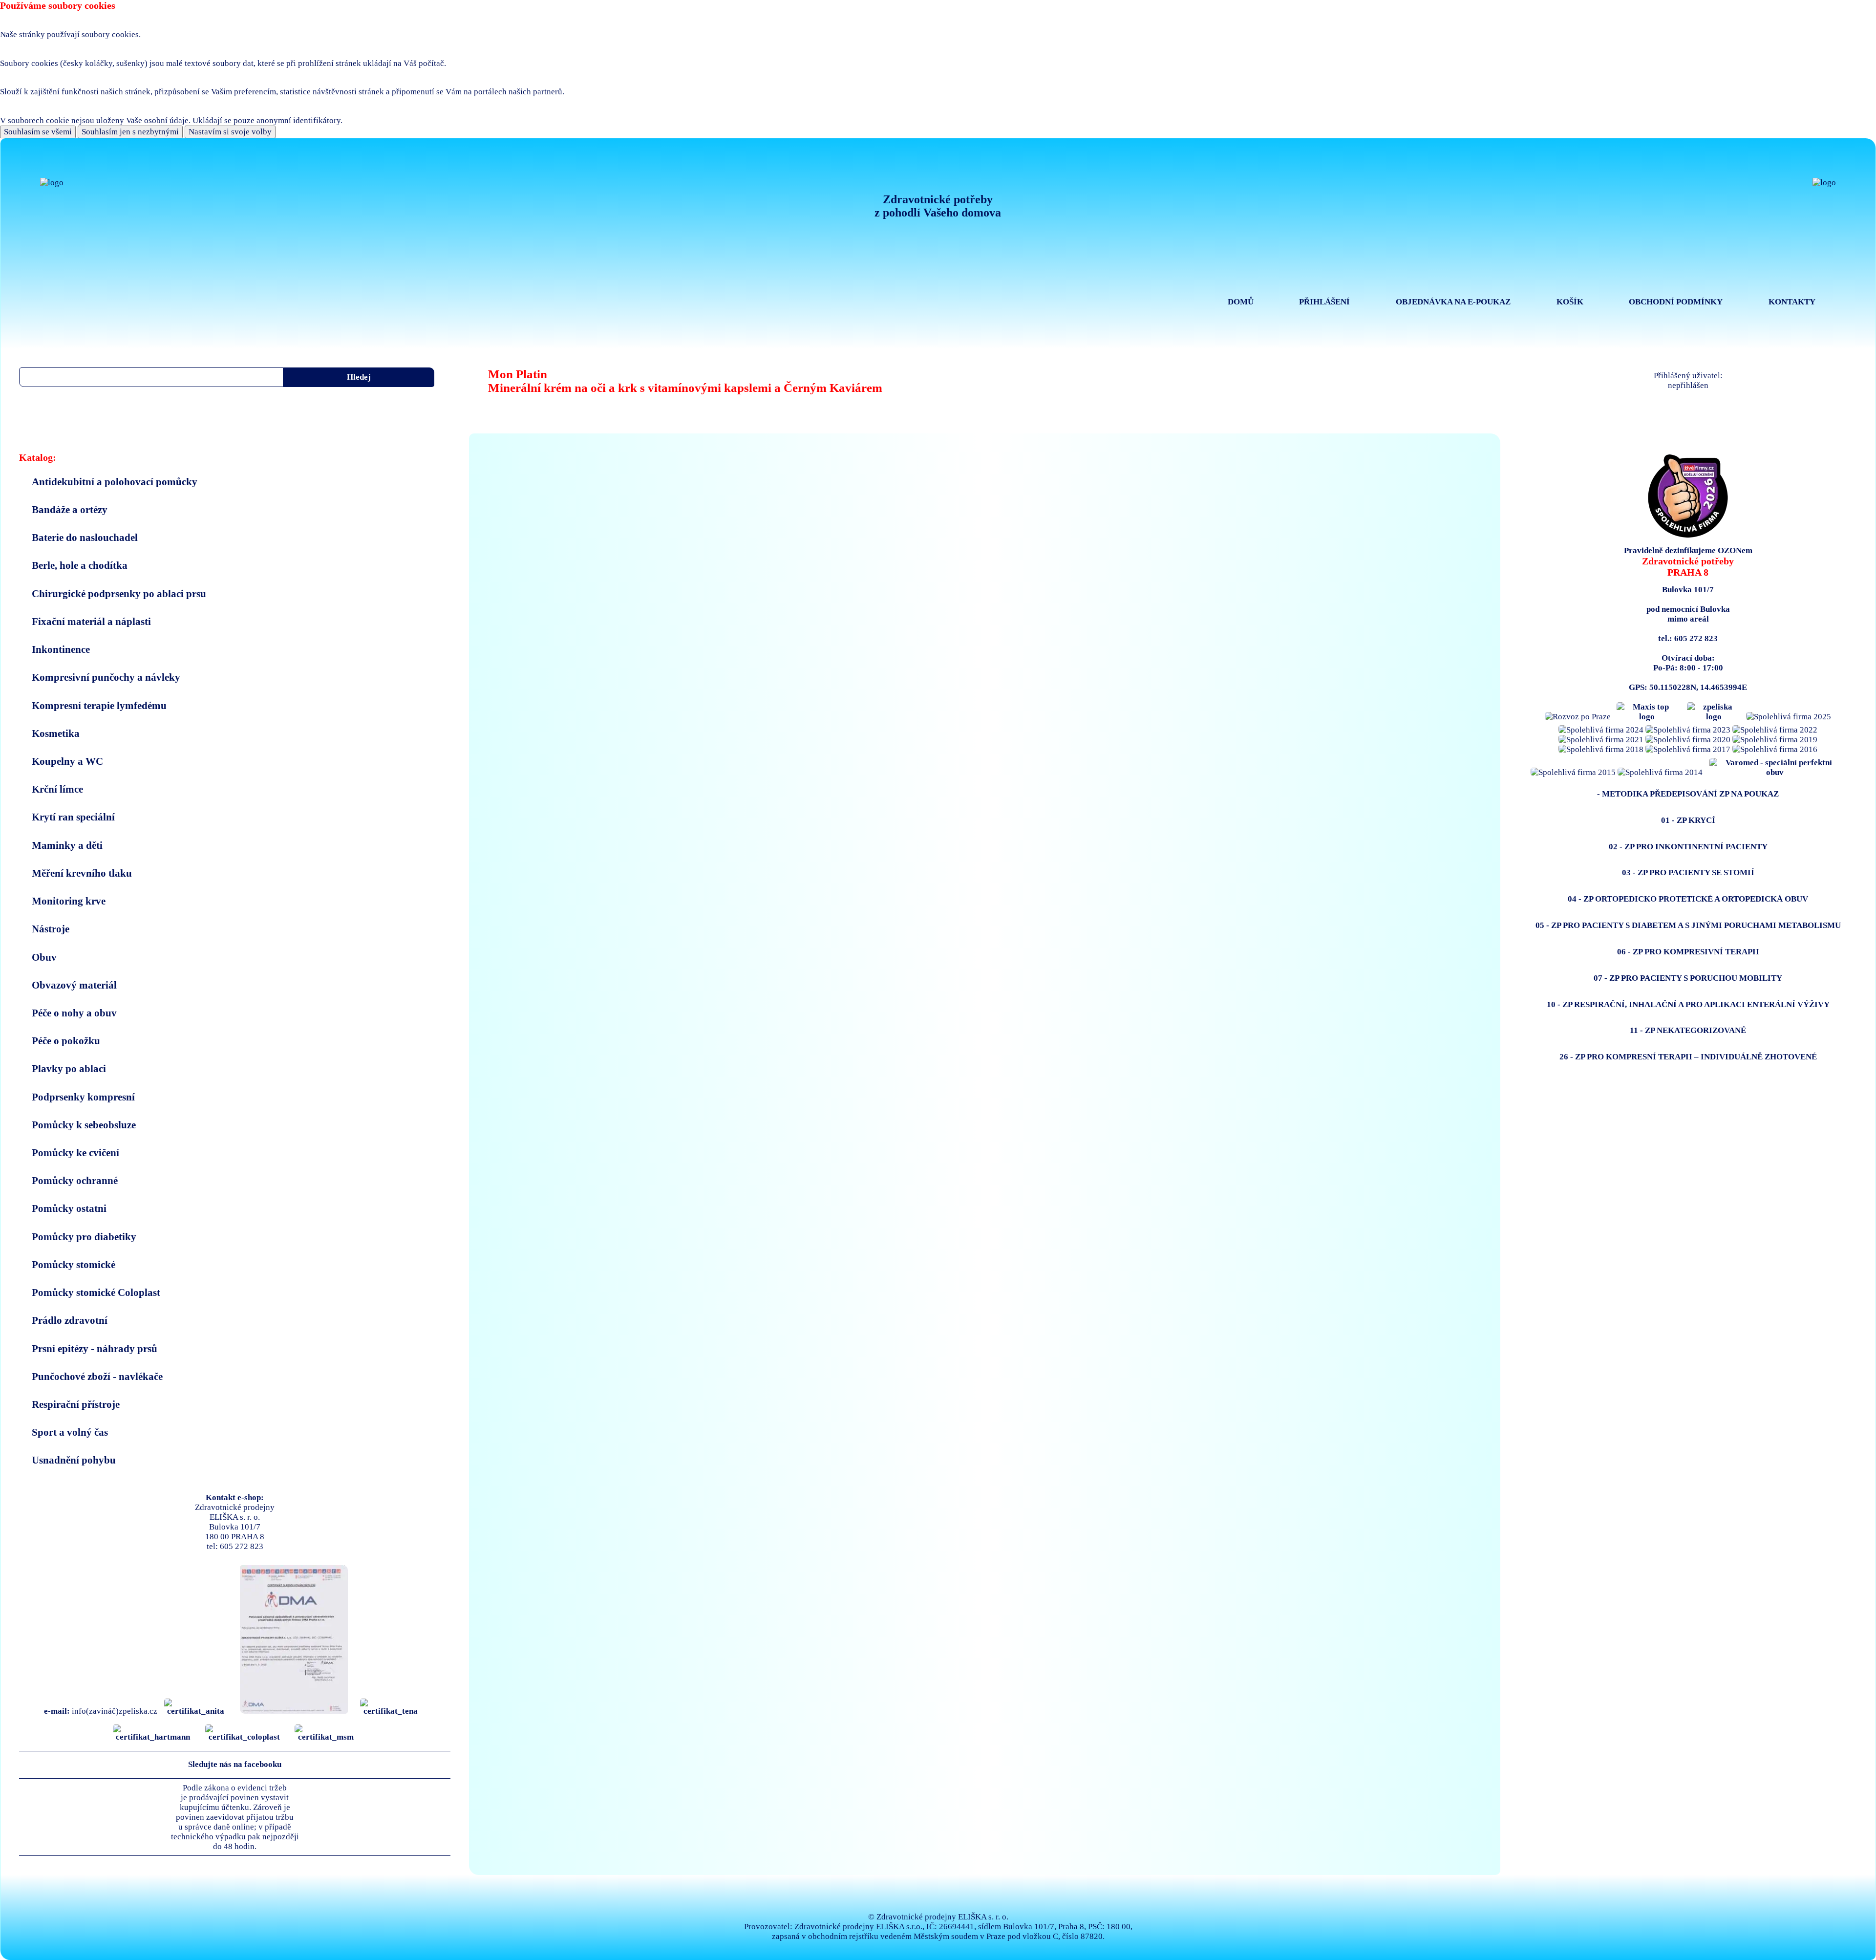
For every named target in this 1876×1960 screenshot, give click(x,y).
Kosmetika (56, 733)
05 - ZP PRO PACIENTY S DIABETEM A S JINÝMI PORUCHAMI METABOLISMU (1688, 925)
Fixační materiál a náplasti (91, 621)
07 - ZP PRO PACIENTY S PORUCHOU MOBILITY (1688, 978)
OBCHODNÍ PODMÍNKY (1676, 302)
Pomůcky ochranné (75, 1180)
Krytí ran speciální (73, 817)
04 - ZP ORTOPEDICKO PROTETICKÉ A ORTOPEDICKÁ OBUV (1688, 899)
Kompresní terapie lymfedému (99, 705)
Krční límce (57, 789)
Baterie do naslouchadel (85, 537)
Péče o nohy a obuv (74, 1013)
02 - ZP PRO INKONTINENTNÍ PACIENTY (1688, 847)
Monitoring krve (69, 901)
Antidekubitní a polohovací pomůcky (115, 482)
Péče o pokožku (66, 1041)
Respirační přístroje (76, 1404)
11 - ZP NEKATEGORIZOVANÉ (1688, 1030)
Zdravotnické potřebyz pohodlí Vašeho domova (938, 206)
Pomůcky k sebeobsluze (84, 1125)
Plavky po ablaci (69, 1068)
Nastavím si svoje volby (230, 132)
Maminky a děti (67, 845)
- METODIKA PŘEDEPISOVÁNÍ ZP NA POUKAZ (1688, 794)
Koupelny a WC (67, 761)
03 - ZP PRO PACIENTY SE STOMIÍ (1688, 872)
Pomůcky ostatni (69, 1208)
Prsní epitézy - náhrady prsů (95, 1348)
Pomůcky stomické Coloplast (96, 1292)
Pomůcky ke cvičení (75, 1152)
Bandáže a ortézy (70, 509)
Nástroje (51, 929)
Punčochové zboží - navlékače (97, 1376)
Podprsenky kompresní (83, 1097)
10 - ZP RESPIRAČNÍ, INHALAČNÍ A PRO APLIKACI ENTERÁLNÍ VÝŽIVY (1688, 1004)
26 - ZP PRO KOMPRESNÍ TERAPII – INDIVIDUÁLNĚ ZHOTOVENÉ (1688, 1057)
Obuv (44, 957)
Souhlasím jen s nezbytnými (130, 132)
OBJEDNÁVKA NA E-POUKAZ (1453, 302)
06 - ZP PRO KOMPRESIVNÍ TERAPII (1688, 952)
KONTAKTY (1792, 302)
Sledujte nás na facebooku (235, 1764)
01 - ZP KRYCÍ (1688, 820)
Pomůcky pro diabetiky (84, 1237)
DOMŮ (1241, 302)
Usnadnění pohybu (74, 1460)
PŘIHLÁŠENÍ (1324, 302)
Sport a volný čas (70, 1432)
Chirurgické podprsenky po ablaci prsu (119, 593)
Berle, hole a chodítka (80, 565)
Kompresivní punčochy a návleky (106, 677)
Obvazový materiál (74, 985)
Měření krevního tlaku (82, 873)
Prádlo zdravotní (70, 1320)
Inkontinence (61, 649)
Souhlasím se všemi (38, 132)
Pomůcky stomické (74, 1264)
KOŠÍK (1570, 302)
